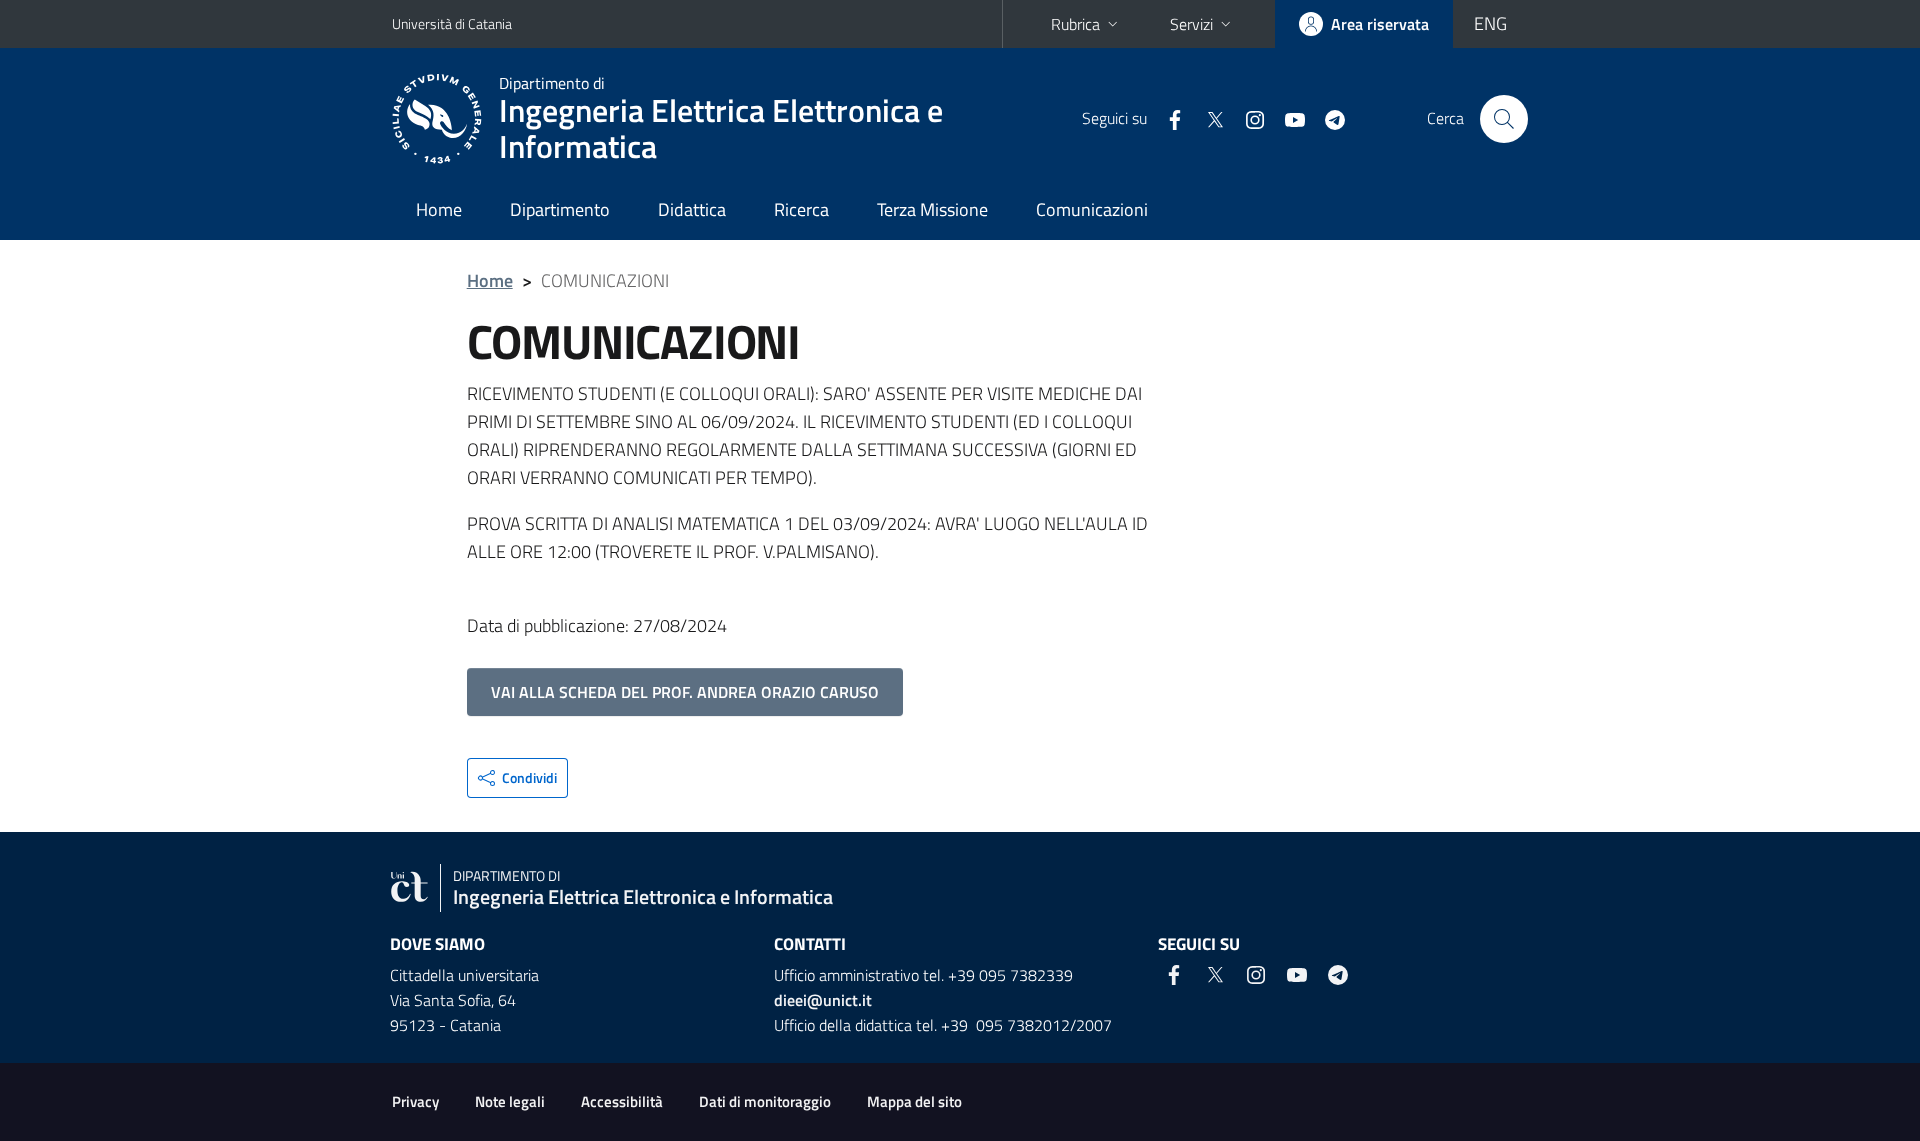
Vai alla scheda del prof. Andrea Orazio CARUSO (685, 692)
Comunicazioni (1092, 209)
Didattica (692, 209)
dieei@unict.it (823, 1000)
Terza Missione (932, 209)
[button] (517, 778)
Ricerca (801, 209)
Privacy (415, 1101)
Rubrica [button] (1075, 24)
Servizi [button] (1191, 24)
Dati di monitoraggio (765, 1101)
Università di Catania (452, 23)
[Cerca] (1504, 119)
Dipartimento (560, 209)
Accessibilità (622, 1101)
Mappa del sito (914, 1101)
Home (439, 209)
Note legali (510, 1101)
